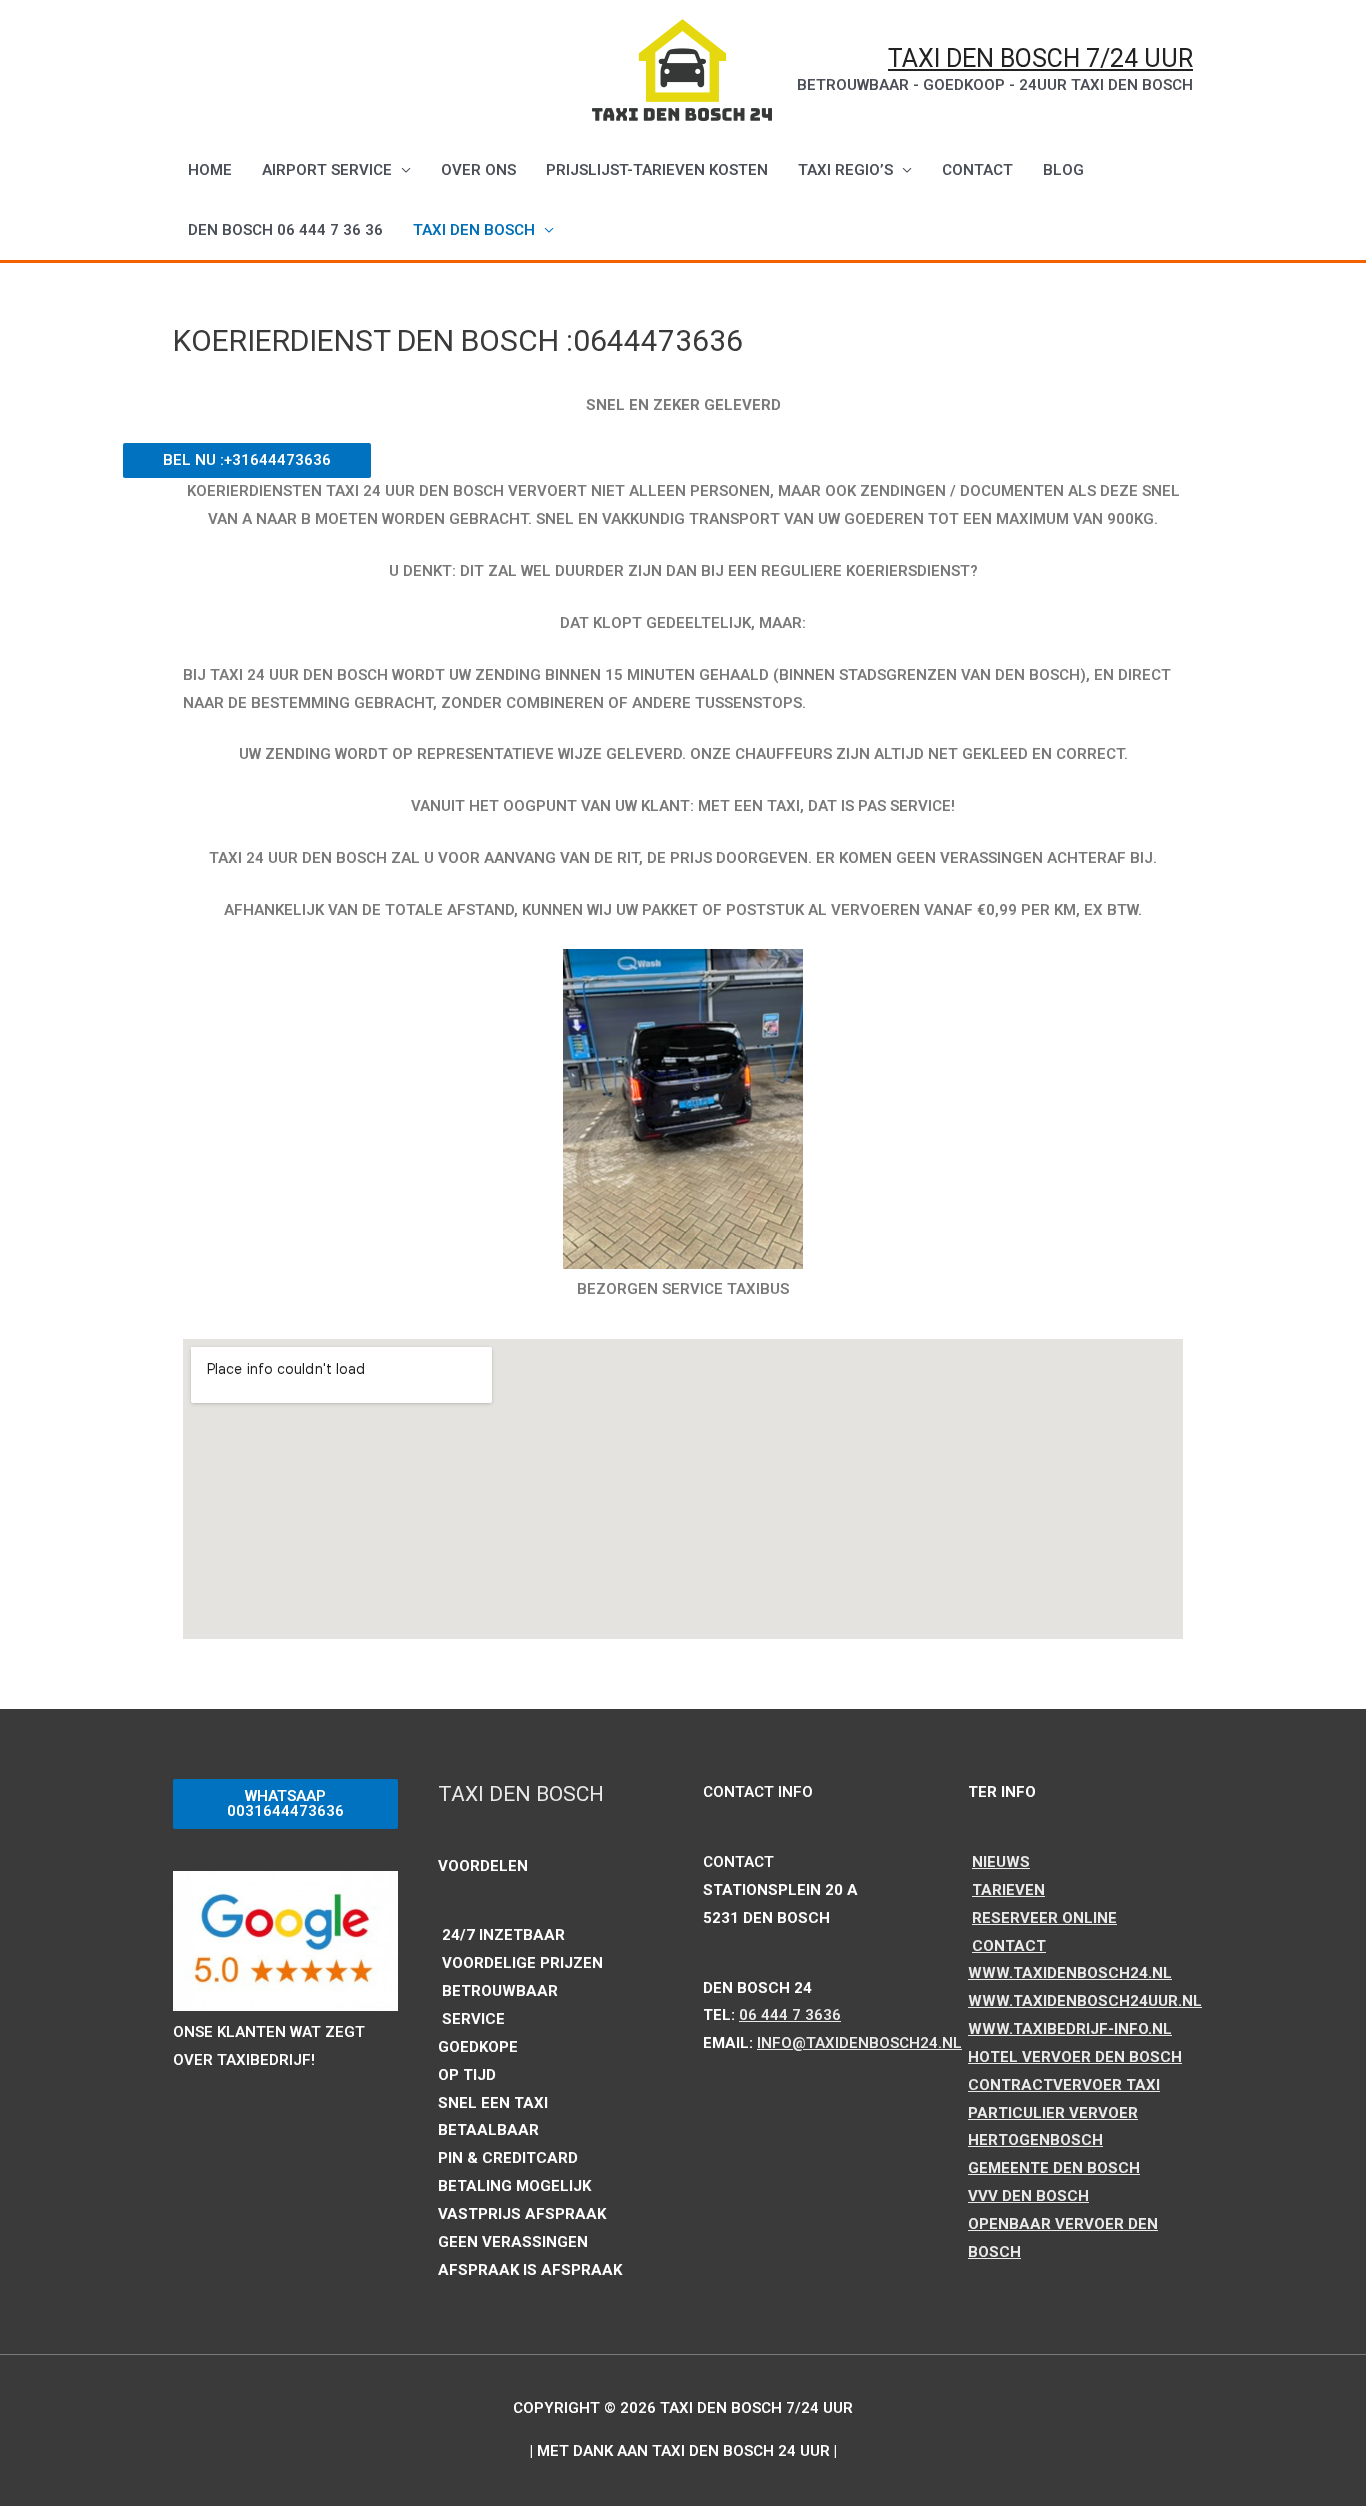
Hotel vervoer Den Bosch (1075, 2057)
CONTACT (977, 170)
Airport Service (327, 170)
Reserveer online (1044, 1918)
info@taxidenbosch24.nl (859, 2043)
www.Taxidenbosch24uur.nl (1085, 2001)
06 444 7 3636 (790, 2015)
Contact (1009, 1946)
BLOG (1063, 170)
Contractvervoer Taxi (1064, 2085)
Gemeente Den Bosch (1054, 2168)
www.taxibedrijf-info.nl (1070, 2029)
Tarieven (1008, 1890)
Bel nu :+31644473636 (247, 460)
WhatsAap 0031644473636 (285, 1803)
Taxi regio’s (845, 170)
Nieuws (1001, 1862)
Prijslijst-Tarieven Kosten (657, 170)
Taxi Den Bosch (474, 230)
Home (210, 170)
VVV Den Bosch (1028, 2196)
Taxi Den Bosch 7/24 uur (1040, 58)
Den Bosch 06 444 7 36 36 (285, 230)
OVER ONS (478, 170)
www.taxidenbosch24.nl (1070, 1973)
